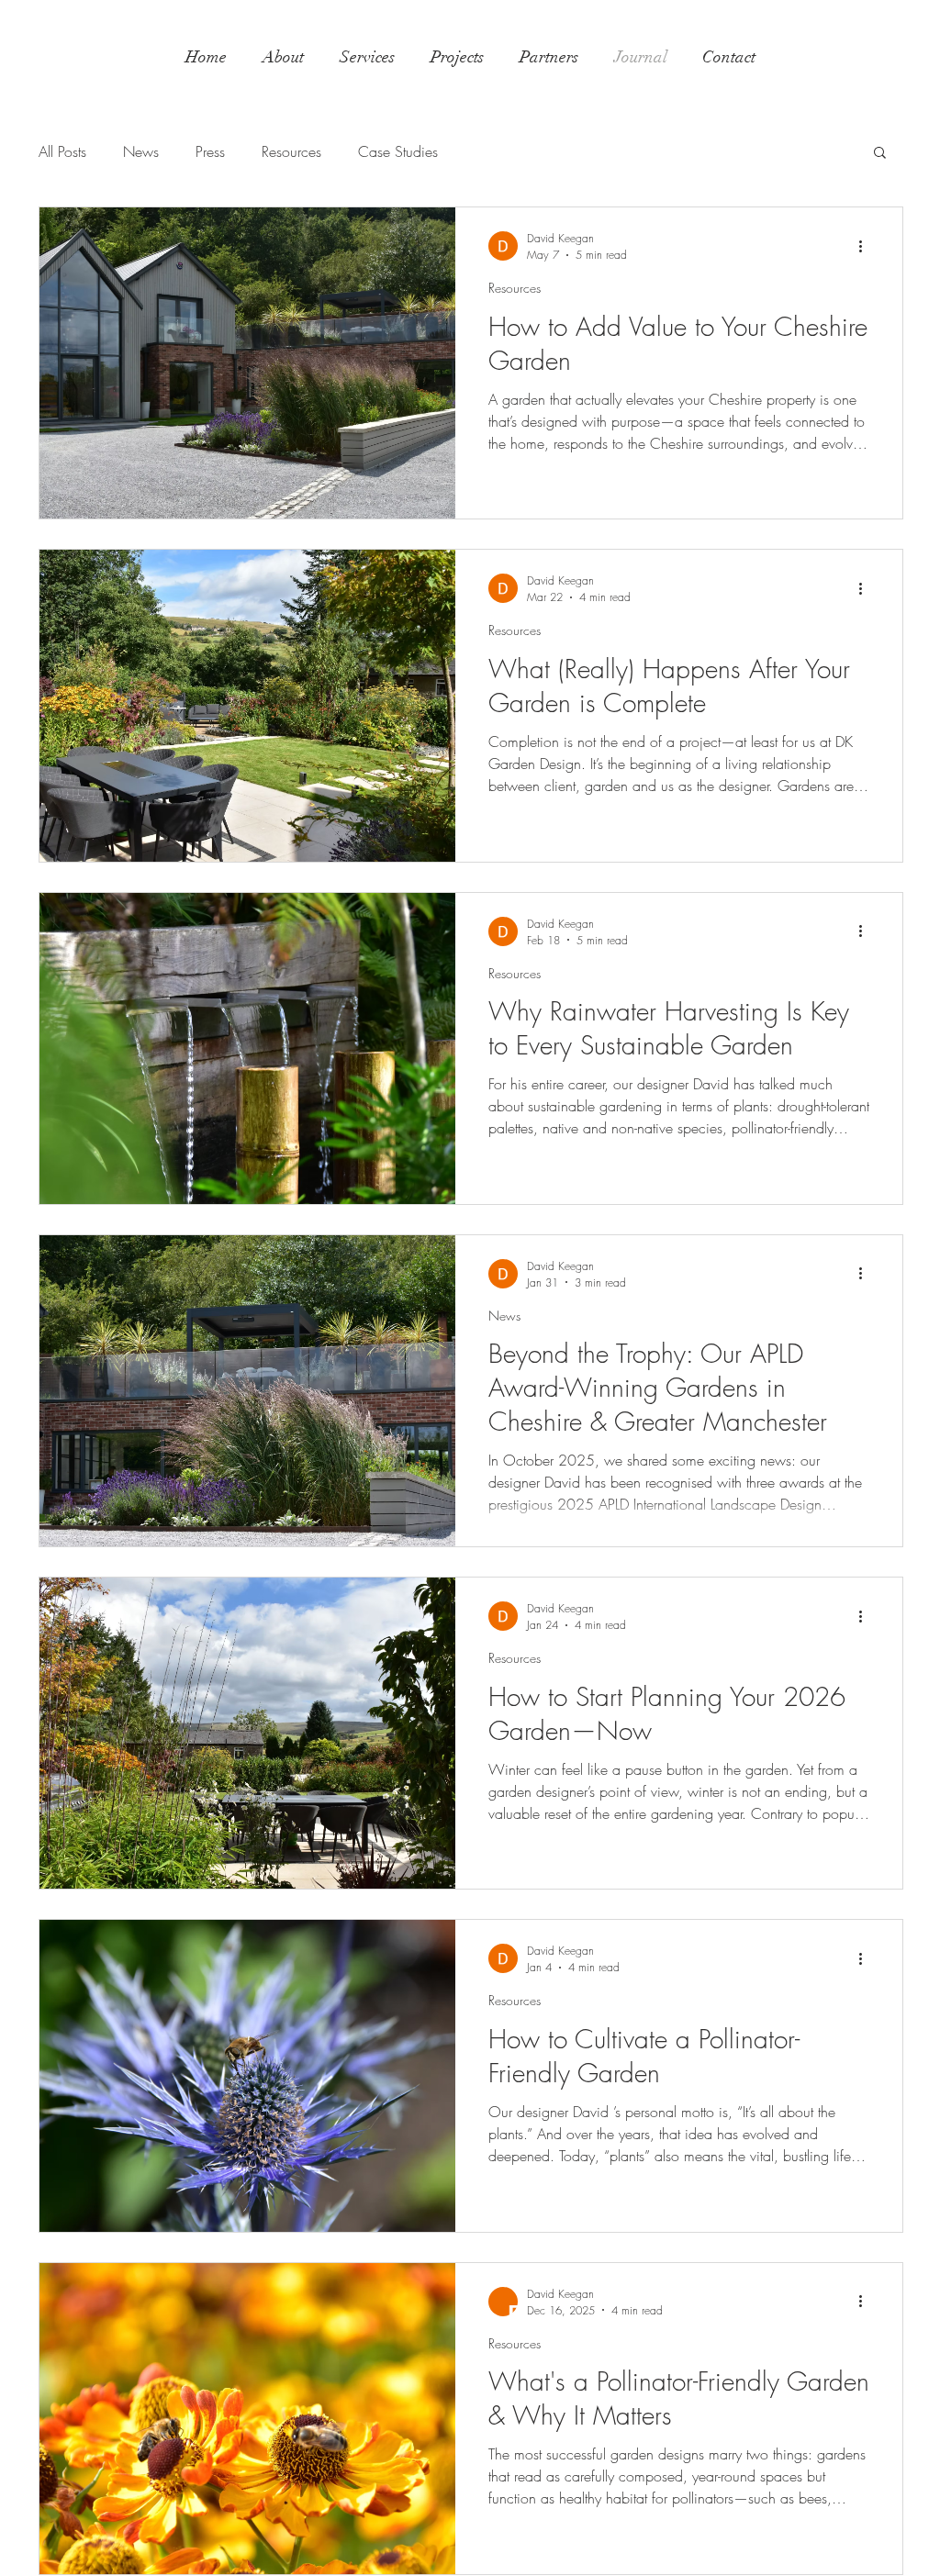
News (141, 151)
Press (210, 151)
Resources (291, 151)
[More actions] (867, 246)
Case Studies (398, 151)
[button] (880, 154)
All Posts (62, 151)
